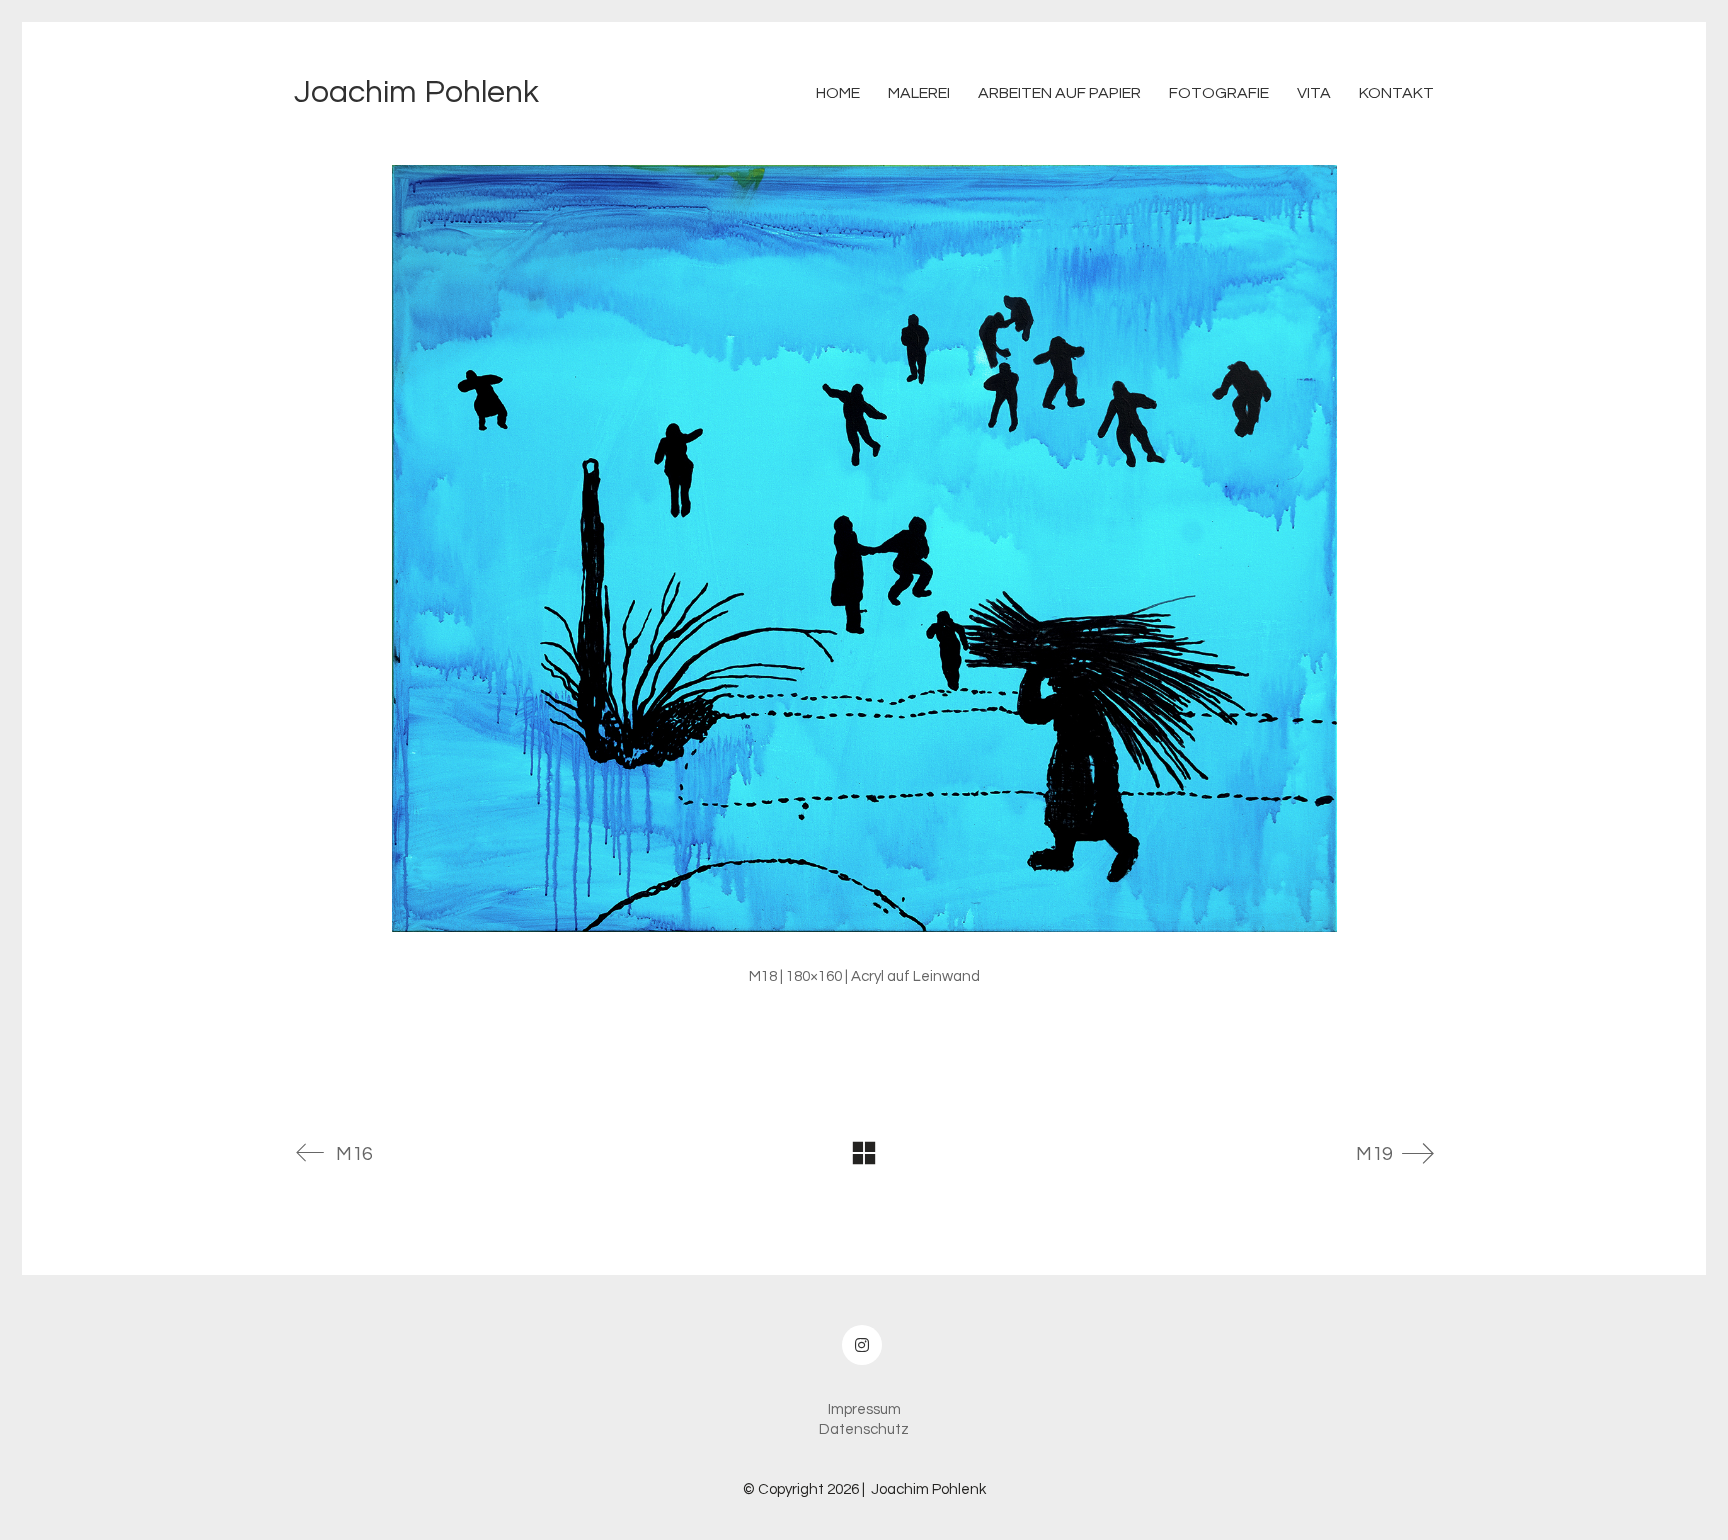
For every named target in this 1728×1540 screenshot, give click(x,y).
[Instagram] (862, 1345)
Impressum (864, 1409)
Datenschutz (864, 1429)
